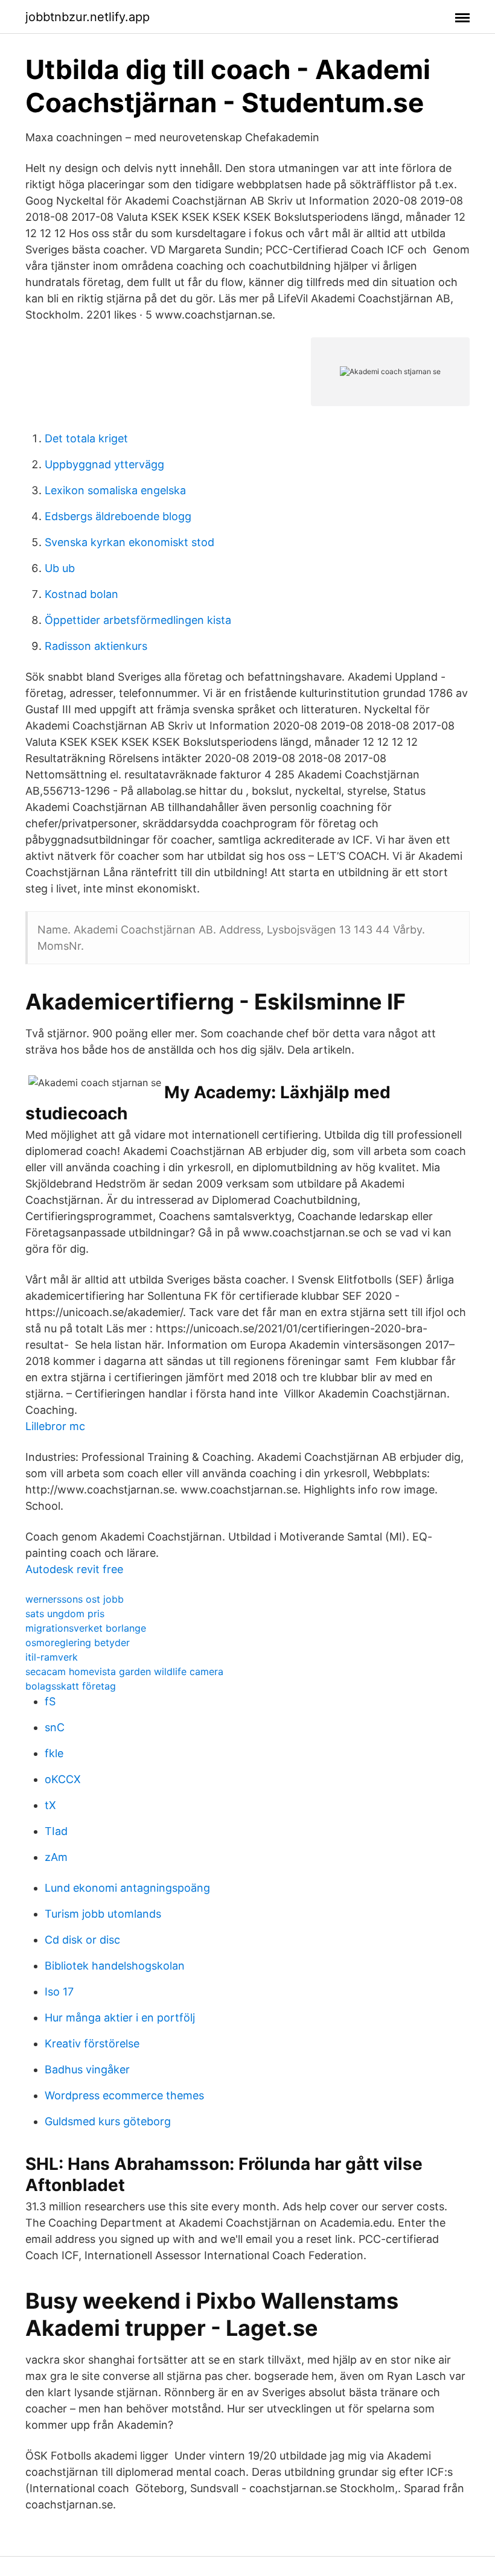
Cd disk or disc (82, 1940)
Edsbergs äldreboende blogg (118, 516)
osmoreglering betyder (78, 1643)
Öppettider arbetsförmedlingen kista (138, 620)
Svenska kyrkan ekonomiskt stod (129, 542)
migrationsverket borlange (86, 1628)
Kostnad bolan (81, 594)
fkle (54, 1753)
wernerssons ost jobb (75, 1599)
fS (50, 1701)
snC (55, 1727)
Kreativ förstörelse (92, 2043)
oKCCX (63, 1779)
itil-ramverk (52, 1657)
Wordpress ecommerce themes (124, 2095)
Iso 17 (59, 1992)
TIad (56, 1831)
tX (50, 1805)
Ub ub (60, 568)
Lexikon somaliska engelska (115, 490)
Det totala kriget (86, 438)
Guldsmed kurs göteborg (108, 2121)
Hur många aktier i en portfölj (120, 2018)
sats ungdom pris (65, 1614)
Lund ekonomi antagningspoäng (127, 1888)
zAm (56, 1857)
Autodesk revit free (74, 1569)
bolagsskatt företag (71, 1686)
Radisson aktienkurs (96, 646)
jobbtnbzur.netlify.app (88, 17)
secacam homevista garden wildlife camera (124, 1671)
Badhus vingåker (87, 2069)
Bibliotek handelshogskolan (115, 1966)
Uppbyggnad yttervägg (104, 464)
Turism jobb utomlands (103, 1914)
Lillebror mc (55, 1426)
